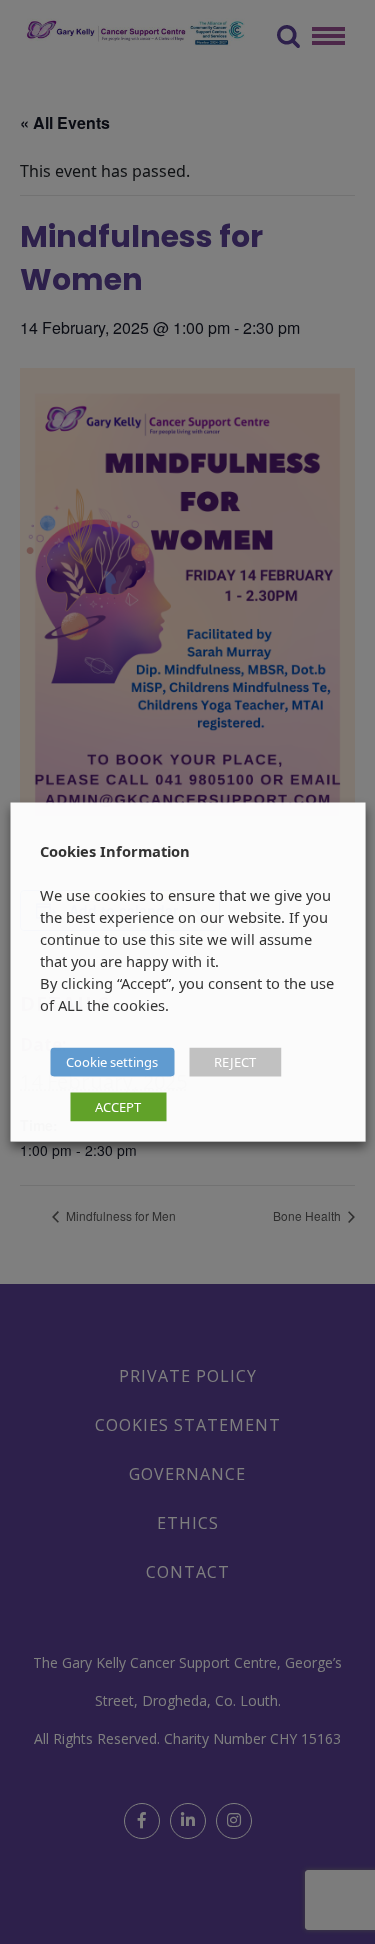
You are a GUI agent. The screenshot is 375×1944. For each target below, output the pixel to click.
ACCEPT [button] (118, 1107)
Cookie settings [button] (112, 1062)
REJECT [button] (235, 1062)
